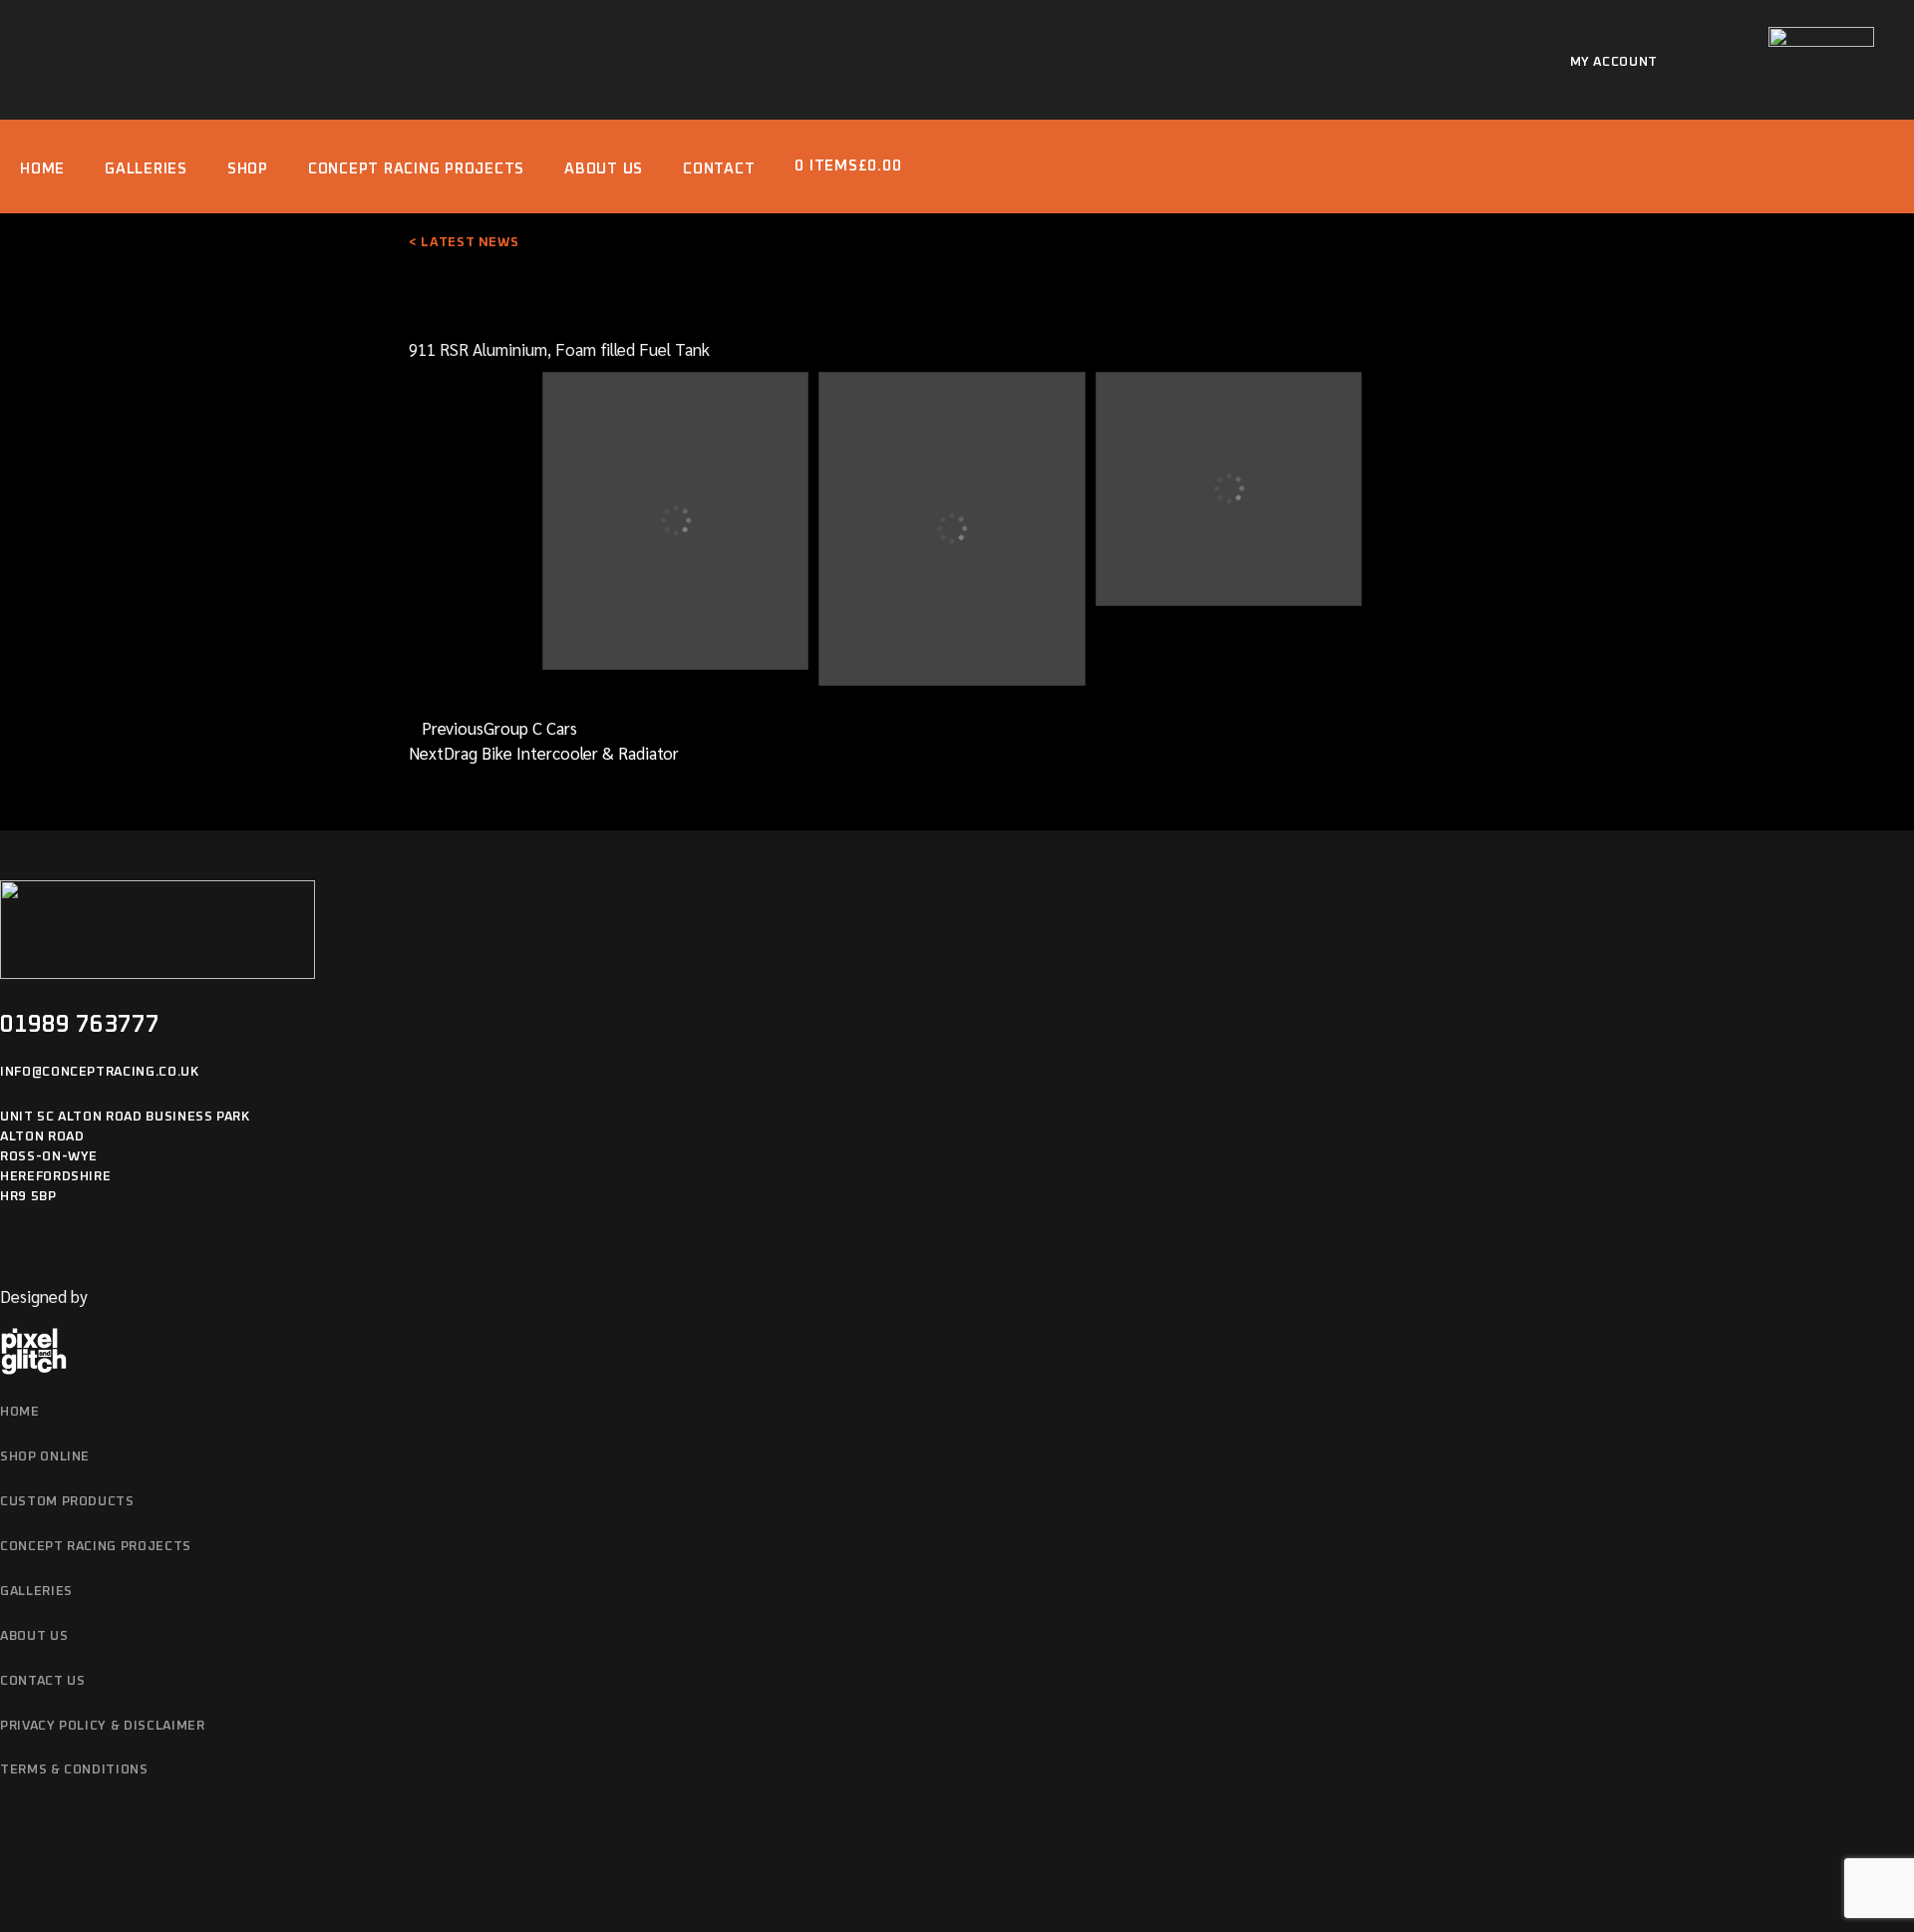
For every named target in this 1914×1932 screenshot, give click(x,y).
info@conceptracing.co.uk (100, 1072)
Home (20, 1412)
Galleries (36, 1592)
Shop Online (45, 1457)
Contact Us (43, 1681)
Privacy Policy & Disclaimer (103, 1726)
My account (1614, 62)
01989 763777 (80, 1025)
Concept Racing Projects (96, 1547)
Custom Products (67, 1502)
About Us (34, 1636)
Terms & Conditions (74, 1770)
